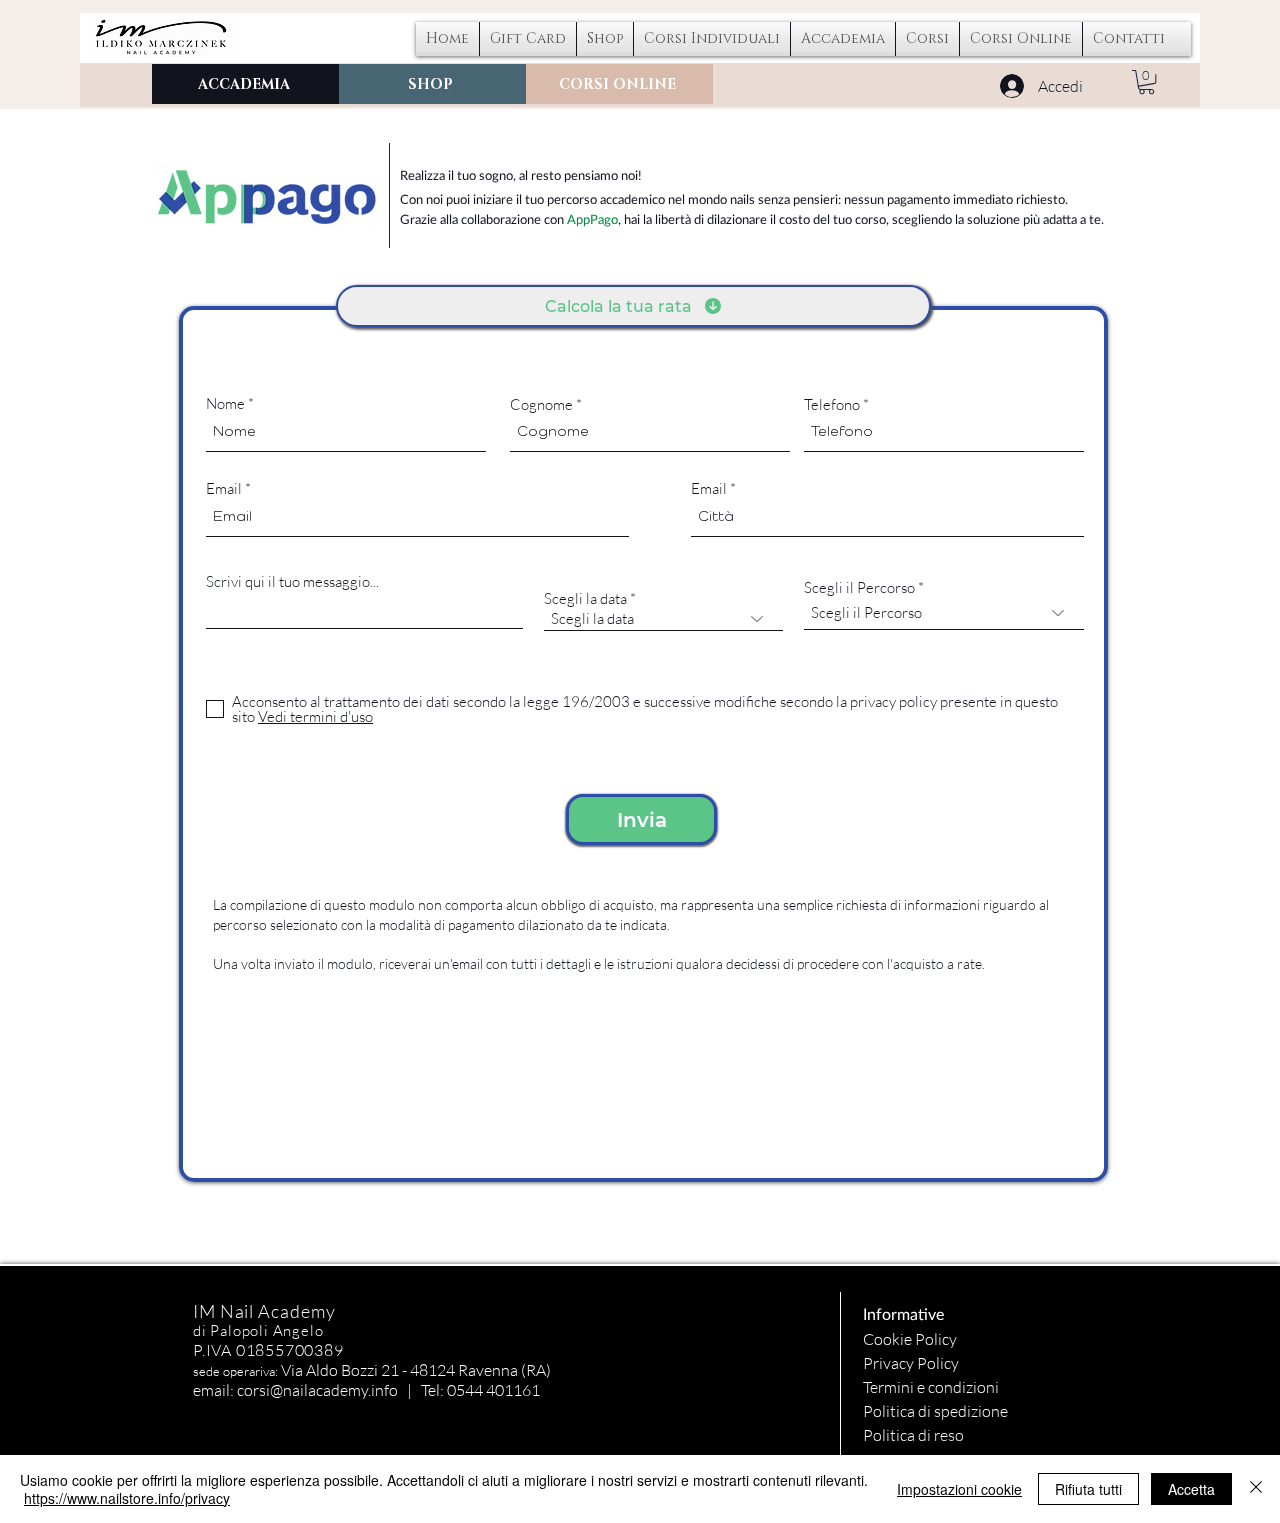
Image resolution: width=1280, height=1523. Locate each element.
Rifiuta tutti (1088, 1489)
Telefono (832, 404)
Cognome (541, 404)
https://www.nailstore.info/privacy (127, 1498)
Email (224, 488)
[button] (712, 39)
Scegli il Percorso (859, 587)
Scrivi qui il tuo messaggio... (292, 581)
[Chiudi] (1256, 1489)
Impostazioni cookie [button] (959, 1489)
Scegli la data (585, 598)
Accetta (1191, 1489)
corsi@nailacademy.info (317, 1390)
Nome (225, 403)
